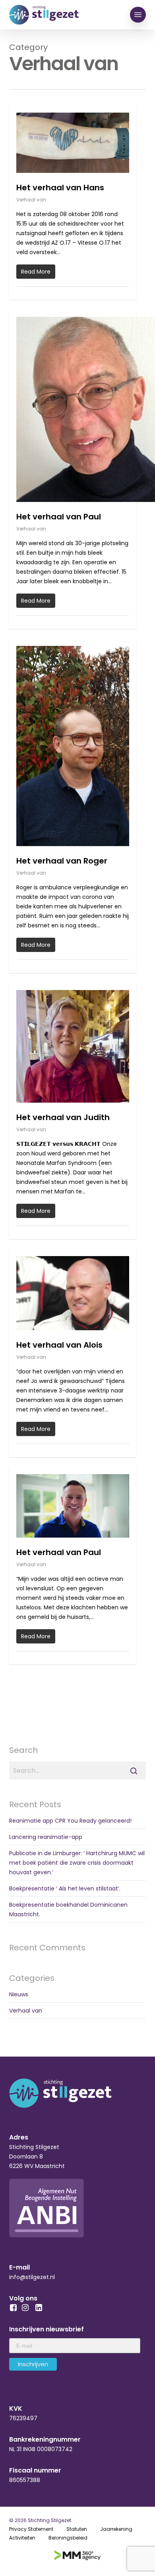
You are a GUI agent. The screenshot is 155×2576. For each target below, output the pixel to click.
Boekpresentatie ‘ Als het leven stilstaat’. (65, 1888)
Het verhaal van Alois (59, 1345)
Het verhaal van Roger (62, 861)
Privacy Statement (31, 2529)
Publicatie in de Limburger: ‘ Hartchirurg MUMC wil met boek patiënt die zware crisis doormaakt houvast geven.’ (77, 1863)
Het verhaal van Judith (63, 1117)
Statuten (77, 2529)
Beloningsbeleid (68, 2538)
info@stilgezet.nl (32, 2277)
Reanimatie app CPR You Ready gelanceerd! (70, 1821)
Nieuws (19, 1994)
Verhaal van (31, 200)
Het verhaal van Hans (60, 188)
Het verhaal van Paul (59, 517)
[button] (138, 15)
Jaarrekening (116, 2529)
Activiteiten (22, 2538)
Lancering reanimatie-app (46, 1837)
